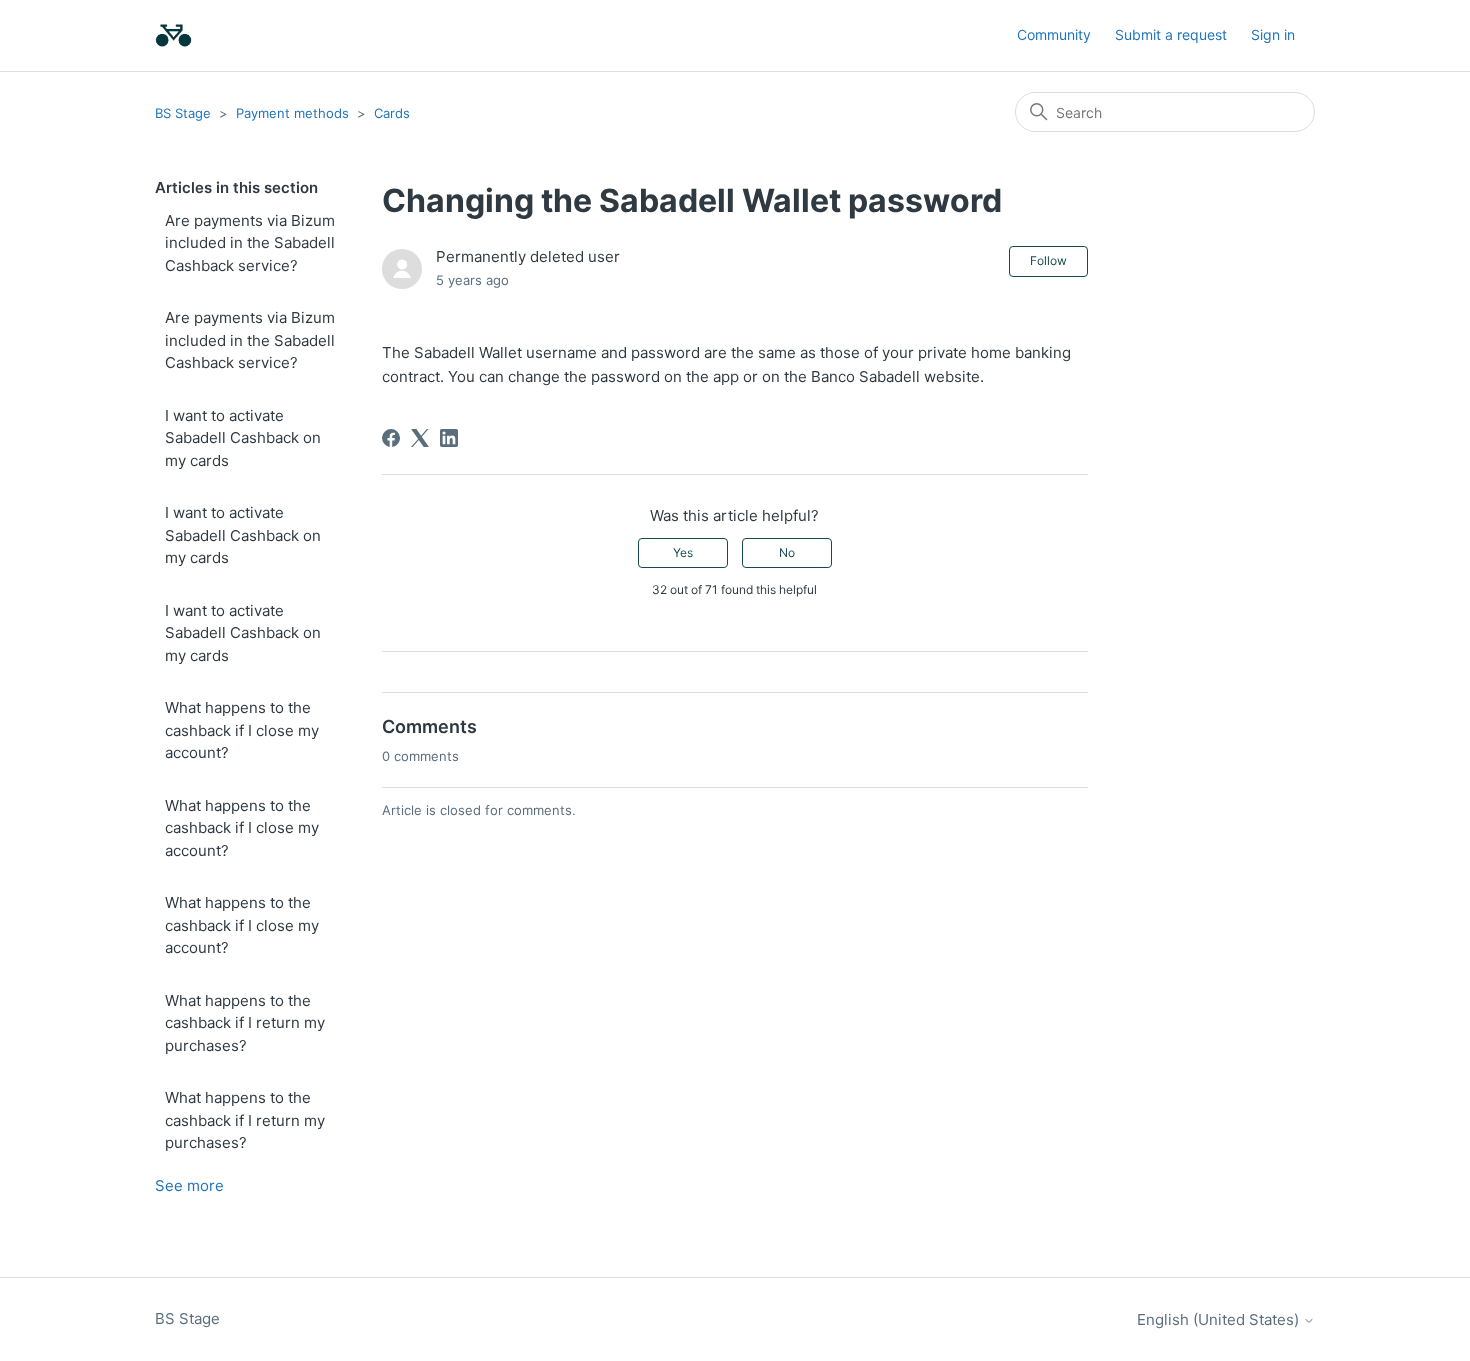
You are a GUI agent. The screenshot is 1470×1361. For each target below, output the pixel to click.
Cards (392, 113)
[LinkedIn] (449, 438)
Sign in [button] (1273, 34)
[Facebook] (391, 438)
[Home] (173, 35)
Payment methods (292, 113)
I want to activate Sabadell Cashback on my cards (243, 438)
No (787, 552)
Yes (683, 552)
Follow (1048, 260)
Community (1054, 34)
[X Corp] (420, 438)
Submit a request (1171, 34)
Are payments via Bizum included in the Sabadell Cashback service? (250, 243)
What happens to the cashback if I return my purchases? (245, 1023)
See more (189, 1185)
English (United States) (1220, 1319)
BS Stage (183, 113)
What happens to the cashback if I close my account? (242, 730)
